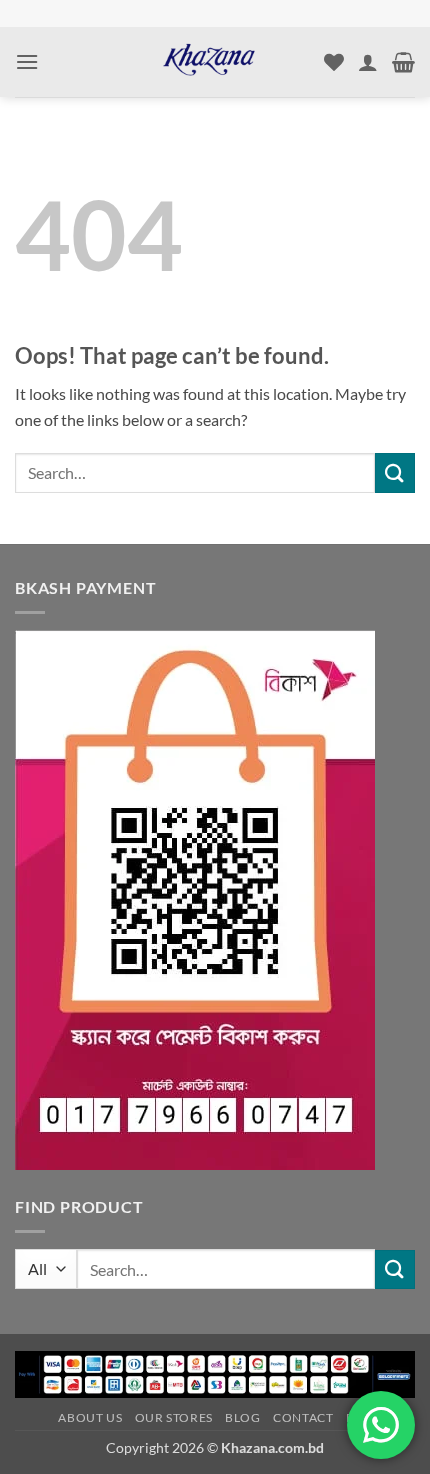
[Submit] (395, 472)
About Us (90, 1417)
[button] (27, 61)
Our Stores (174, 1417)
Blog (242, 1417)
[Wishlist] (334, 62)
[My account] (368, 62)
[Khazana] (209, 62)
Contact (303, 1417)
